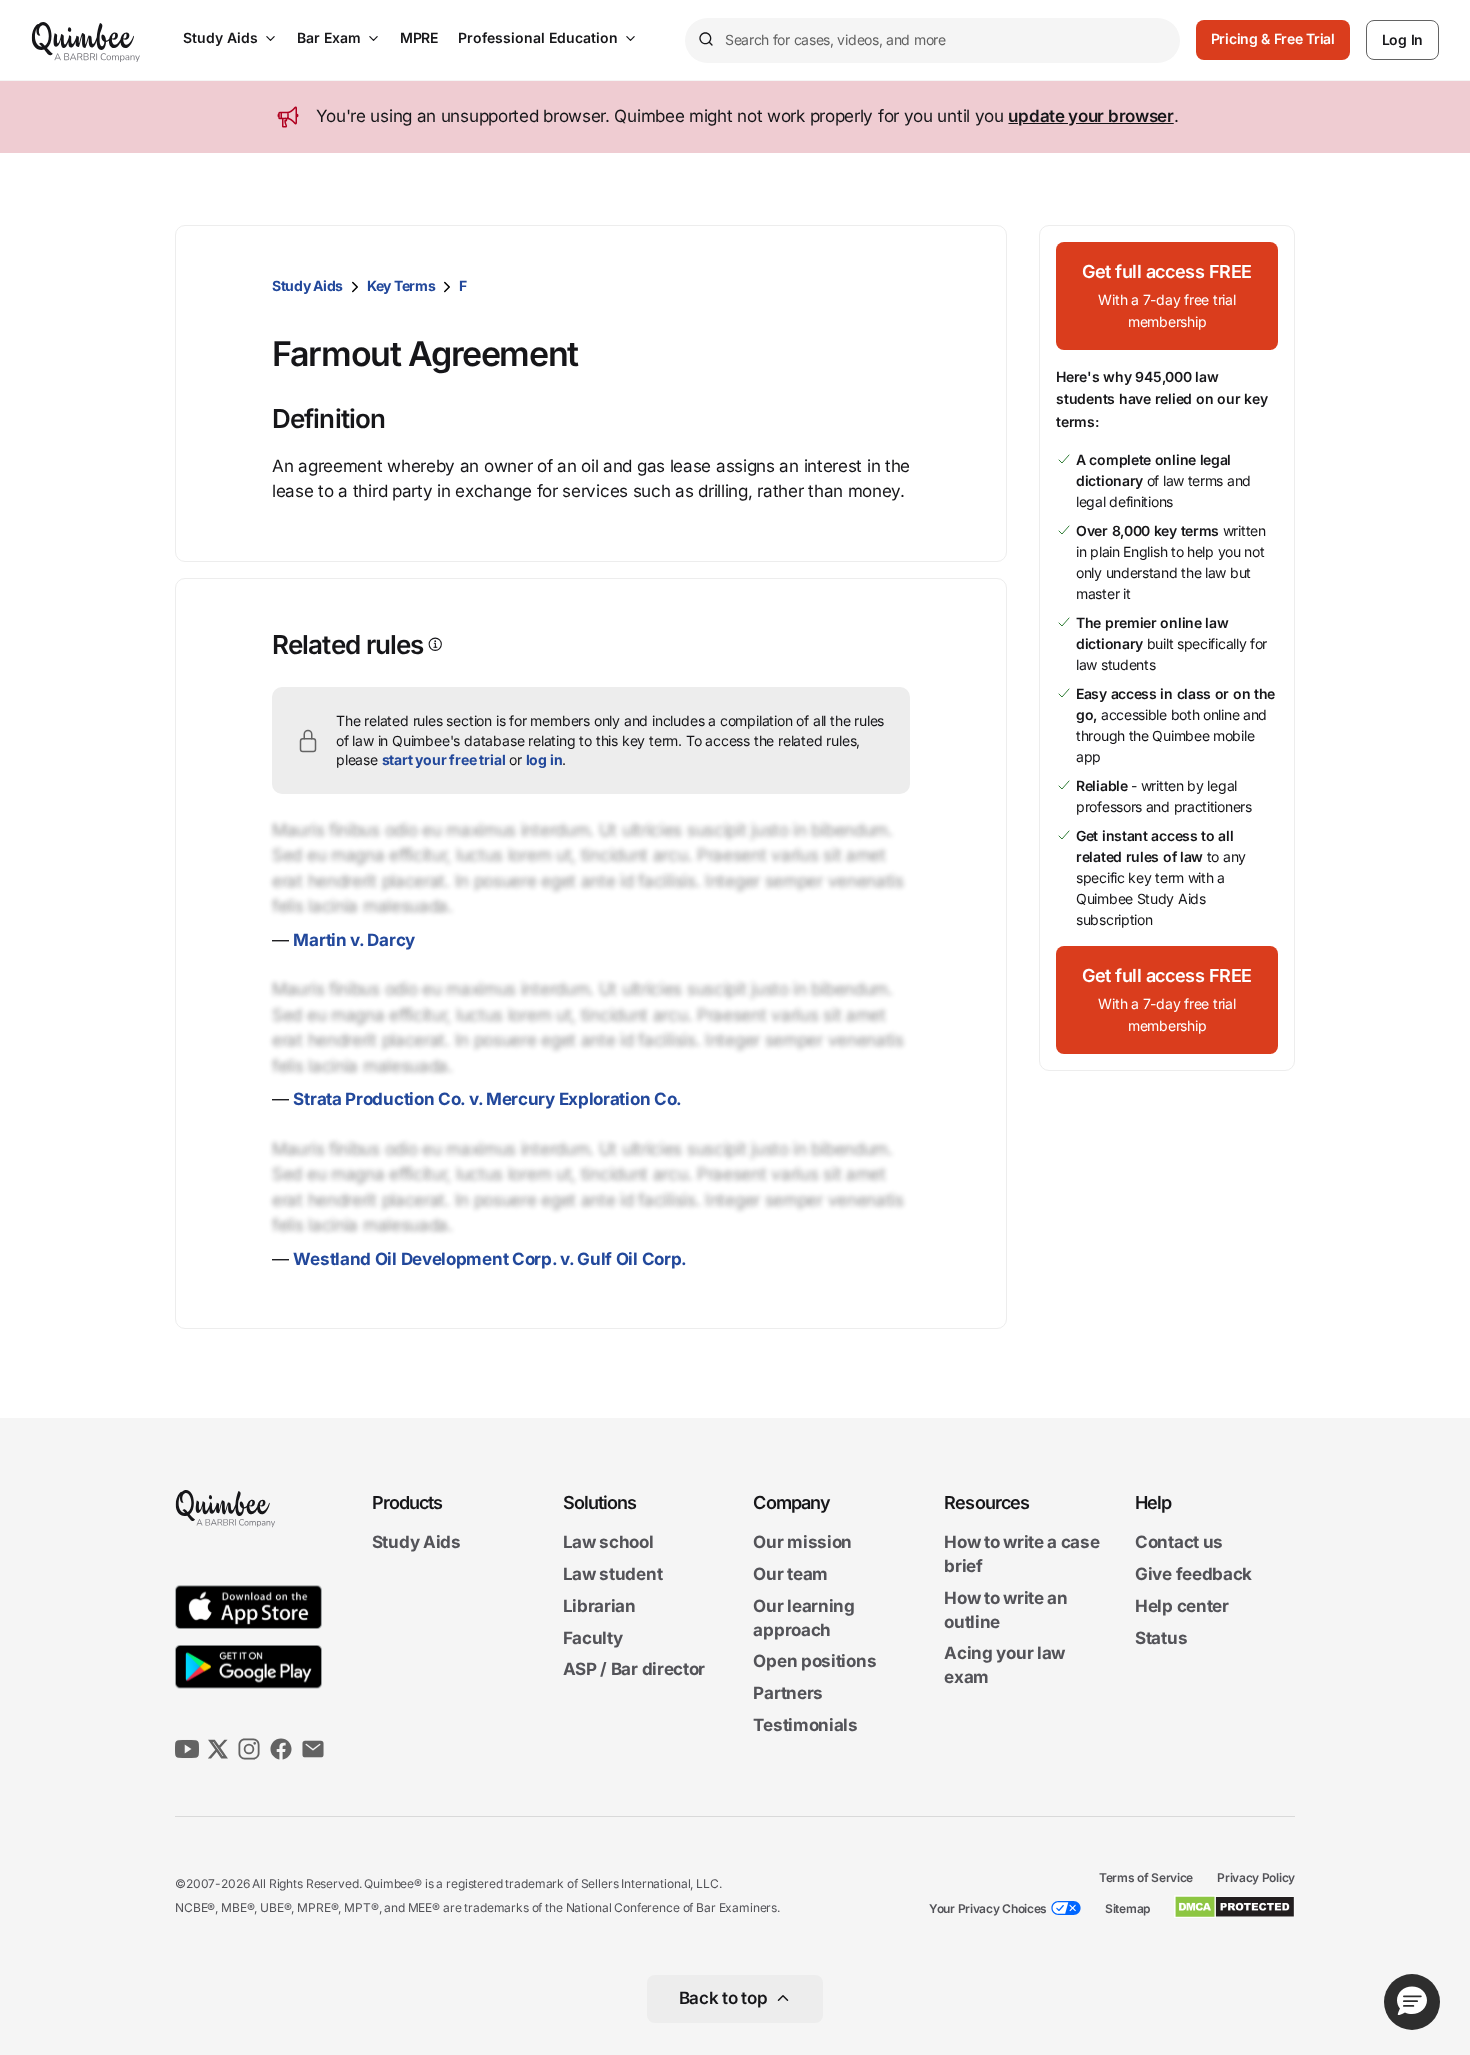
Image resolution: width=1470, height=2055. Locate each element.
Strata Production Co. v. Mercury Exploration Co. (487, 1099)
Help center (1182, 1606)
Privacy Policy (1256, 1877)
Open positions (814, 1662)
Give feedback (1193, 1574)
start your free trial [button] (444, 759)
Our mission (802, 1543)
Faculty (593, 1638)
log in (544, 759)
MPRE (419, 37)
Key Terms (401, 285)
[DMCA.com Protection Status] (1234, 1907)
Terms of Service (1146, 1877)
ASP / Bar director (634, 1670)
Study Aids (220, 37)
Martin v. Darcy (354, 940)
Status (1161, 1638)
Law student (613, 1574)
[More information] (433, 644)
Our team (790, 1574)
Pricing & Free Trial (1273, 38)
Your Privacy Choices (988, 1908)
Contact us (1179, 1543)
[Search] (705, 40)
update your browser (1090, 116)
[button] (1167, 296)
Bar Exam (329, 37)
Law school (608, 1543)
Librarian (599, 1606)
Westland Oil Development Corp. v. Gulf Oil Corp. (490, 1259)
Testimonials (805, 1725)
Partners (788, 1693)
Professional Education (538, 37)
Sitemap (1127, 1908)
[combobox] (932, 40)
